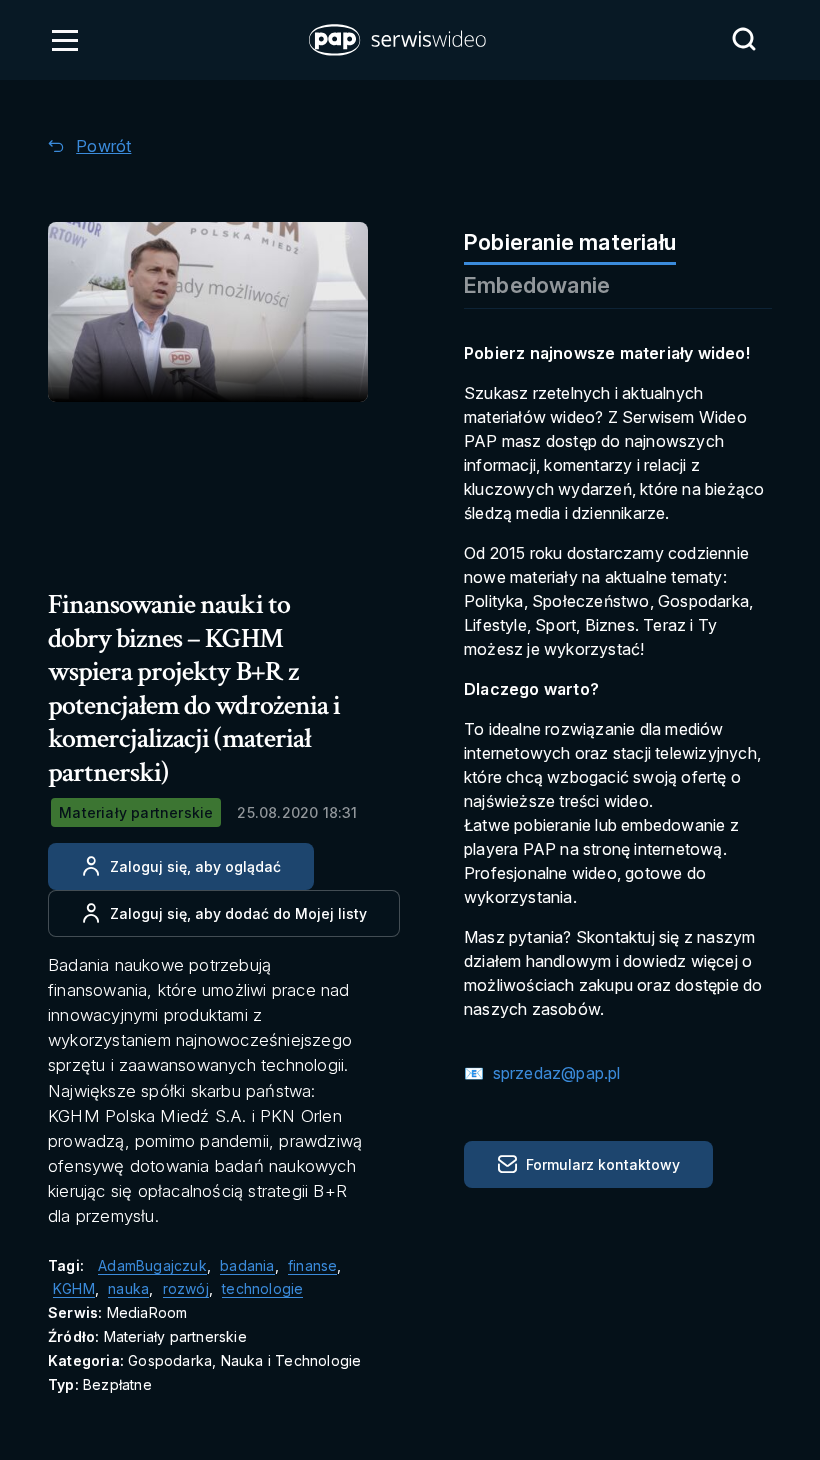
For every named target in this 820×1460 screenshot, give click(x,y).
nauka (128, 1288)
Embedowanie (537, 285)
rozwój (186, 1288)
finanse (312, 1265)
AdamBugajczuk (152, 1265)
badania (247, 1265)
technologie (262, 1288)
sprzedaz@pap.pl (554, 1073)
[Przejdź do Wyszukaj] (744, 39)
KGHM (74, 1288)
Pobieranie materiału (570, 242)
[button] (399, 40)
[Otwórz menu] (65, 40)
